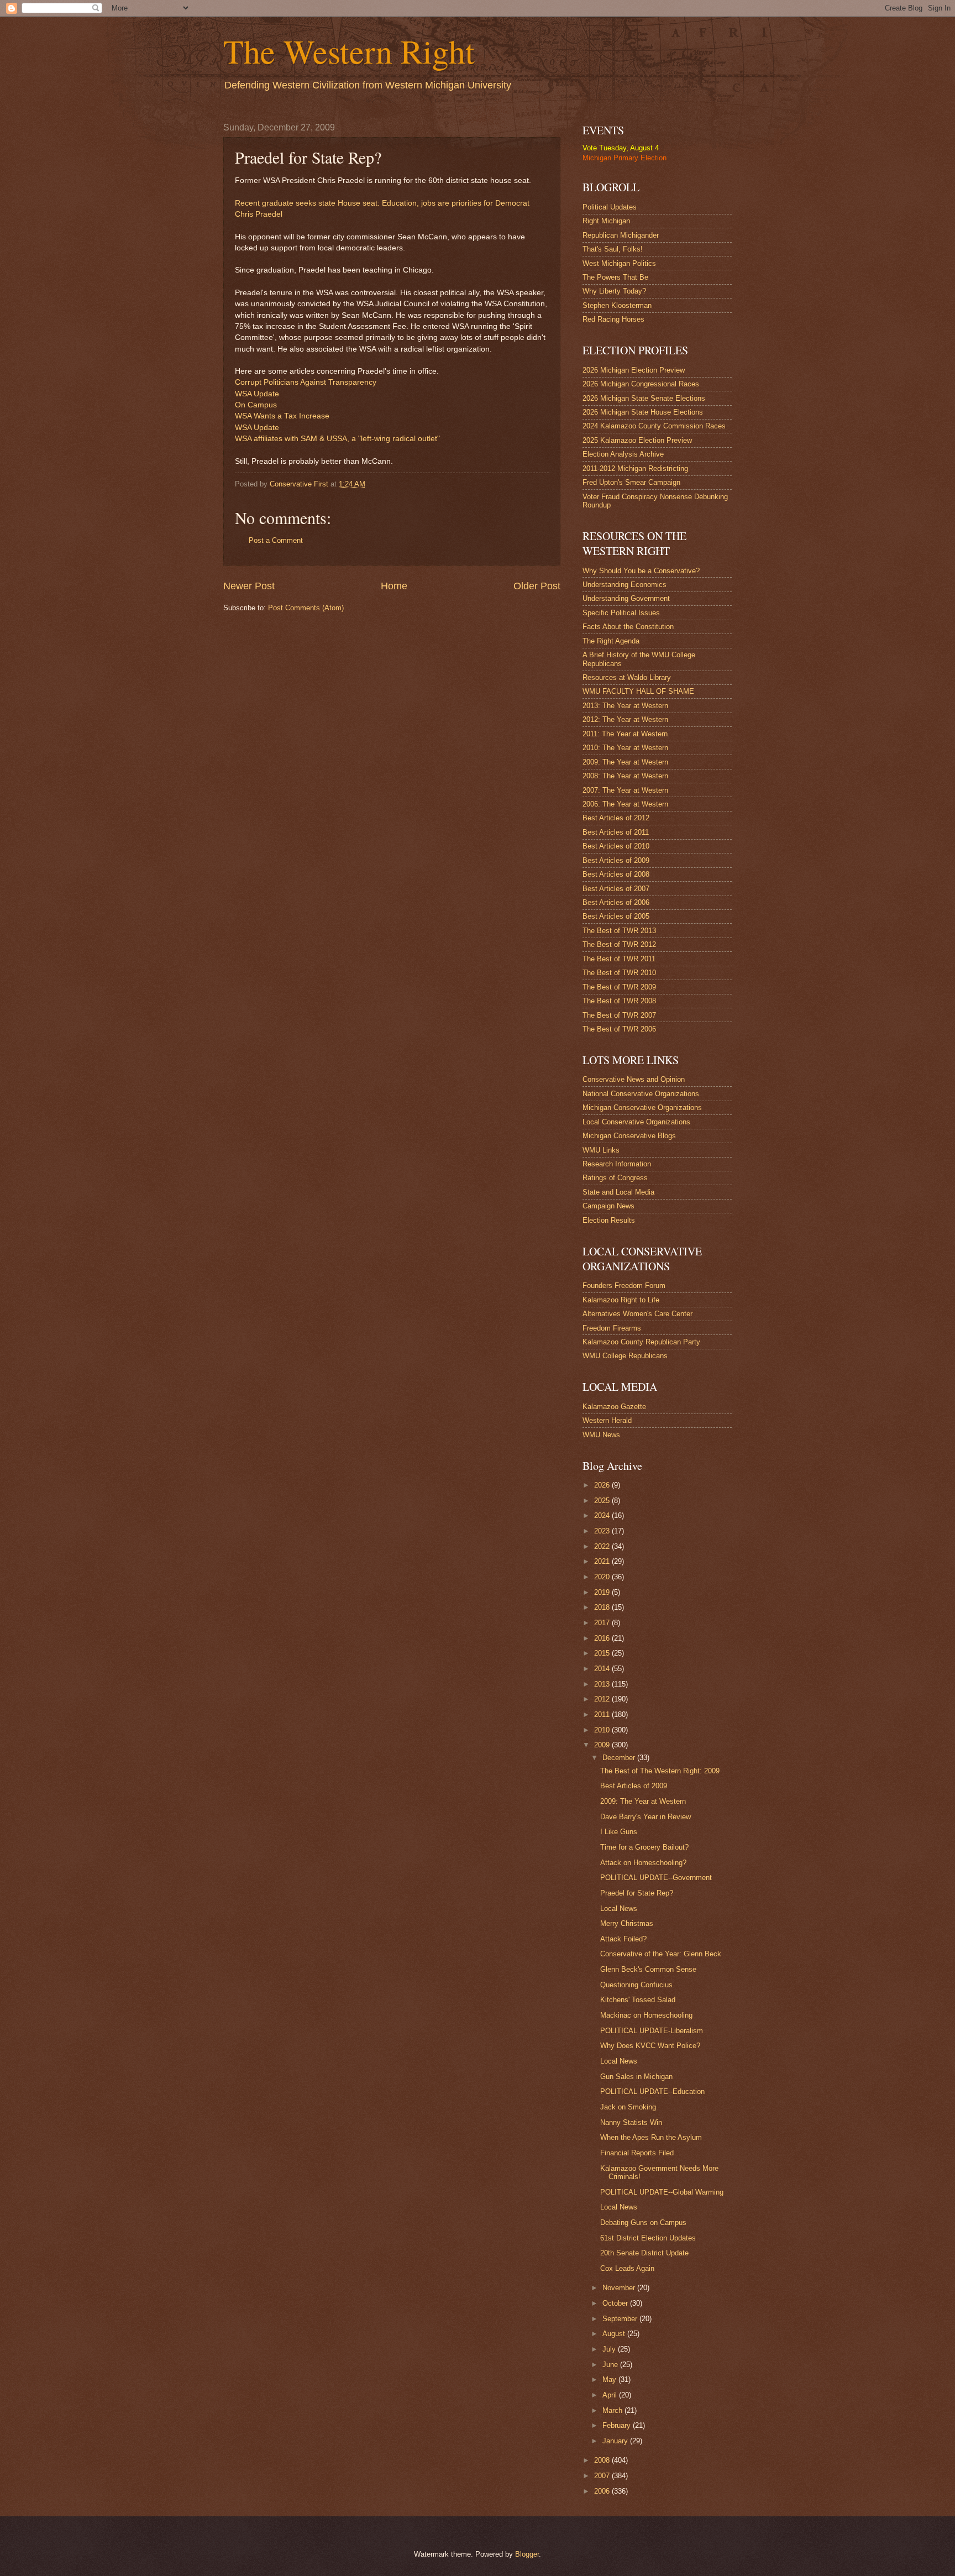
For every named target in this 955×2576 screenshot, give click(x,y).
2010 (603, 1730)
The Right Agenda (611, 641)
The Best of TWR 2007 (619, 1015)
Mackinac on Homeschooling (646, 2015)
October (616, 2303)
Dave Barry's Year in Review (646, 1817)
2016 (603, 1638)
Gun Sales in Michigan (636, 2077)
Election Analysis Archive (623, 454)
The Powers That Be (615, 277)
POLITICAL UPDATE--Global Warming (662, 2192)
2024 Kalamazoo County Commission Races (654, 426)
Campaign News (608, 1206)
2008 (603, 2460)
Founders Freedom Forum (624, 1286)
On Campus (256, 405)
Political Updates (610, 207)
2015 (603, 1653)
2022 (603, 1546)
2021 (603, 1561)
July (610, 2349)
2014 (603, 1669)
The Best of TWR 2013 (619, 931)
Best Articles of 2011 (616, 832)
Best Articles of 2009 (616, 860)
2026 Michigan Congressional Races (641, 384)
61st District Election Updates (648, 2238)
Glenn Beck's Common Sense (648, 1969)
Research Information (617, 1164)
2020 (603, 1577)
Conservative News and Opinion (634, 1079)
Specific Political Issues (621, 613)
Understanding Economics (625, 585)
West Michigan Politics (619, 263)
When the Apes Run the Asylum (651, 2137)
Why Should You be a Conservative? (641, 571)
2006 (603, 2491)
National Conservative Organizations (641, 1094)
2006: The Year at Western (625, 804)
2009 (603, 1745)
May (610, 2379)
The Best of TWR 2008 (619, 1001)
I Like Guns (619, 1832)
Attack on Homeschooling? (643, 1863)
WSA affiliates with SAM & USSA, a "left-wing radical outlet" (337, 439)
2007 (603, 2476)
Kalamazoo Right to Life (621, 1300)
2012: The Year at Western (625, 719)
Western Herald (607, 1420)
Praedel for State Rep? (637, 1893)
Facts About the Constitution (628, 627)
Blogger (527, 2554)
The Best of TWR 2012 (619, 944)
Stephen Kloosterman (617, 305)
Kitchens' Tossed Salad (638, 2000)
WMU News (601, 1435)
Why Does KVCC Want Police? (650, 2046)
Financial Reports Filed (637, 2153)
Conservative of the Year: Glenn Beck (661, 1954)
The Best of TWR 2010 (619, 973)
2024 (603, 1515)
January (616, 2441)
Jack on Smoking (628, 2107)
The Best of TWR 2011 (619, 959)
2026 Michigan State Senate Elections (644, 398)
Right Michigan (606, 221)
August (615, 2334)
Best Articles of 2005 (616, 916)
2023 (603, 1531)
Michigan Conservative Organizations (642, 1108)
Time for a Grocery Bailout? (644, 1847)
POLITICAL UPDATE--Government (656, 1878)
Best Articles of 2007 (616, 889)
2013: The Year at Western (625, 706)
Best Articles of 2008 (616, 874)
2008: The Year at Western (625, 776)
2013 (603, 1684)
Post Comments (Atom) (306, 608)
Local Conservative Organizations (636, 1122)
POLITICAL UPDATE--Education (652, 2091)
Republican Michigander (621, 235)
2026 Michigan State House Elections (643, 412)
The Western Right (349, 51)
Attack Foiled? (623, 1939)
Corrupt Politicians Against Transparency (306, 382)
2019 (603, 1592)
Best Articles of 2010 (616, 846)
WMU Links (601, 1150)
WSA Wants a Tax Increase (282, 416)
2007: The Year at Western (625, 790)
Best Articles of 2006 (616, 902)
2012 (603, 1699)
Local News (619, 1909)
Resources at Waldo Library (627, 677)
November (620, 2288)
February (618, 2425)
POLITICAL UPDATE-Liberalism (652, 2031)
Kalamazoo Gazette (614, 1407)
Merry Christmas (627, 1923)
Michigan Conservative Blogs (629, 1136)
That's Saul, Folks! (613, 249)
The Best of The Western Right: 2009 (660, 1771)
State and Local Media (618, 1192)
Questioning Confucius (636, 1985)
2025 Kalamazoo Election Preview (637, 440)
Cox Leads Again (627, 2268)
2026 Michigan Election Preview (634, 370)
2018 (603, 1607)
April (611, 2395)
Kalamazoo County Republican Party (641, 1342)
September (621, 2319)
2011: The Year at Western (625, 734)
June (611, 2365)
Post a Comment (276, 540)
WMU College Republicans (625, 1356)
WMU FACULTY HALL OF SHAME (638, 691)
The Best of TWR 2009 (619, 987)
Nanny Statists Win (631, 2122)
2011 (603, 1714)
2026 (603, 1485)
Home (394, 586)
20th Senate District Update (644, 2253)
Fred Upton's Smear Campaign (631, 482)
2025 (603, 1501)
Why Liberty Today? (614, 291)
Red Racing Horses (613, 319)
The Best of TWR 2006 (619, 1029)
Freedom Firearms (612, 1328)
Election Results (609, 1220)
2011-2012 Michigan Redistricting (635, 468)
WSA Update (257, 394)
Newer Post (249, 586)
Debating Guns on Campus (643, 2222)
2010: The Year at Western (625, 748)
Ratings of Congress (615, 1178)
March (613, 2410)
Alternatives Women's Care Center (637, 1314)
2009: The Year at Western (625, 762)
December (620, 1758)
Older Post (537, 586)
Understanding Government (626, 598)
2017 (603, 1623)
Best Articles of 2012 (616, 818)
